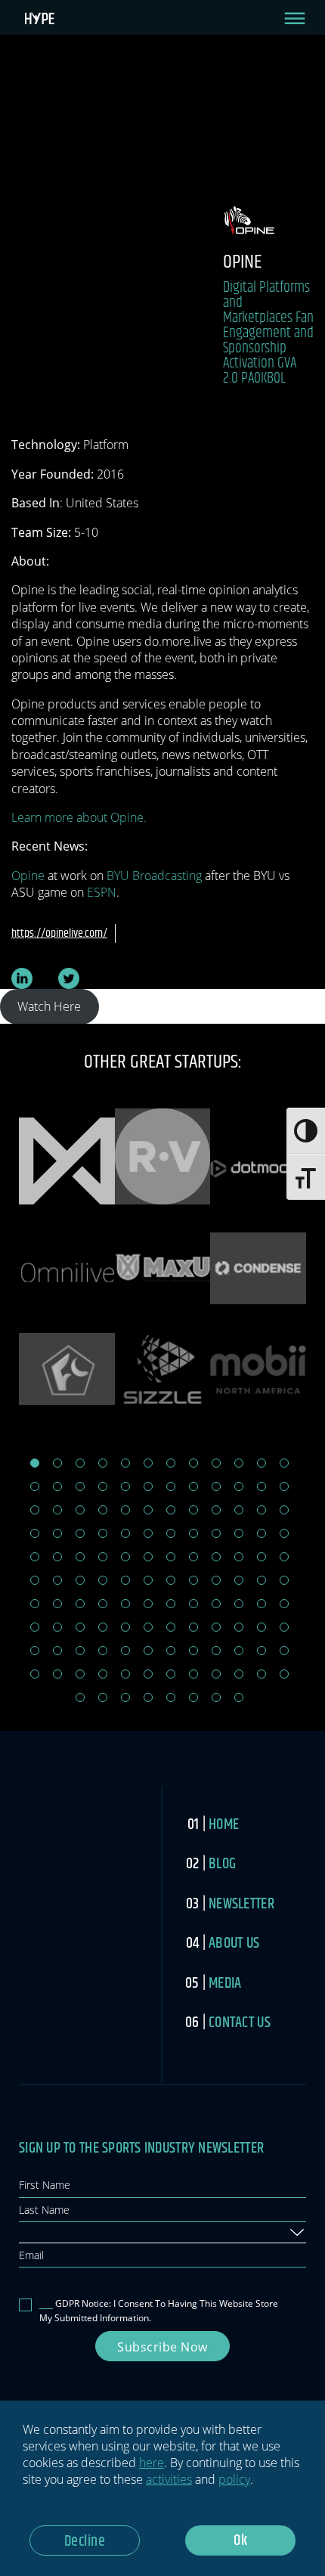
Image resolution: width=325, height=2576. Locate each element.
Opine (28, 876)
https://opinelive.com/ (59, 933)
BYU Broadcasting (154, 876)
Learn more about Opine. (79, 817)
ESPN (102, 892)
